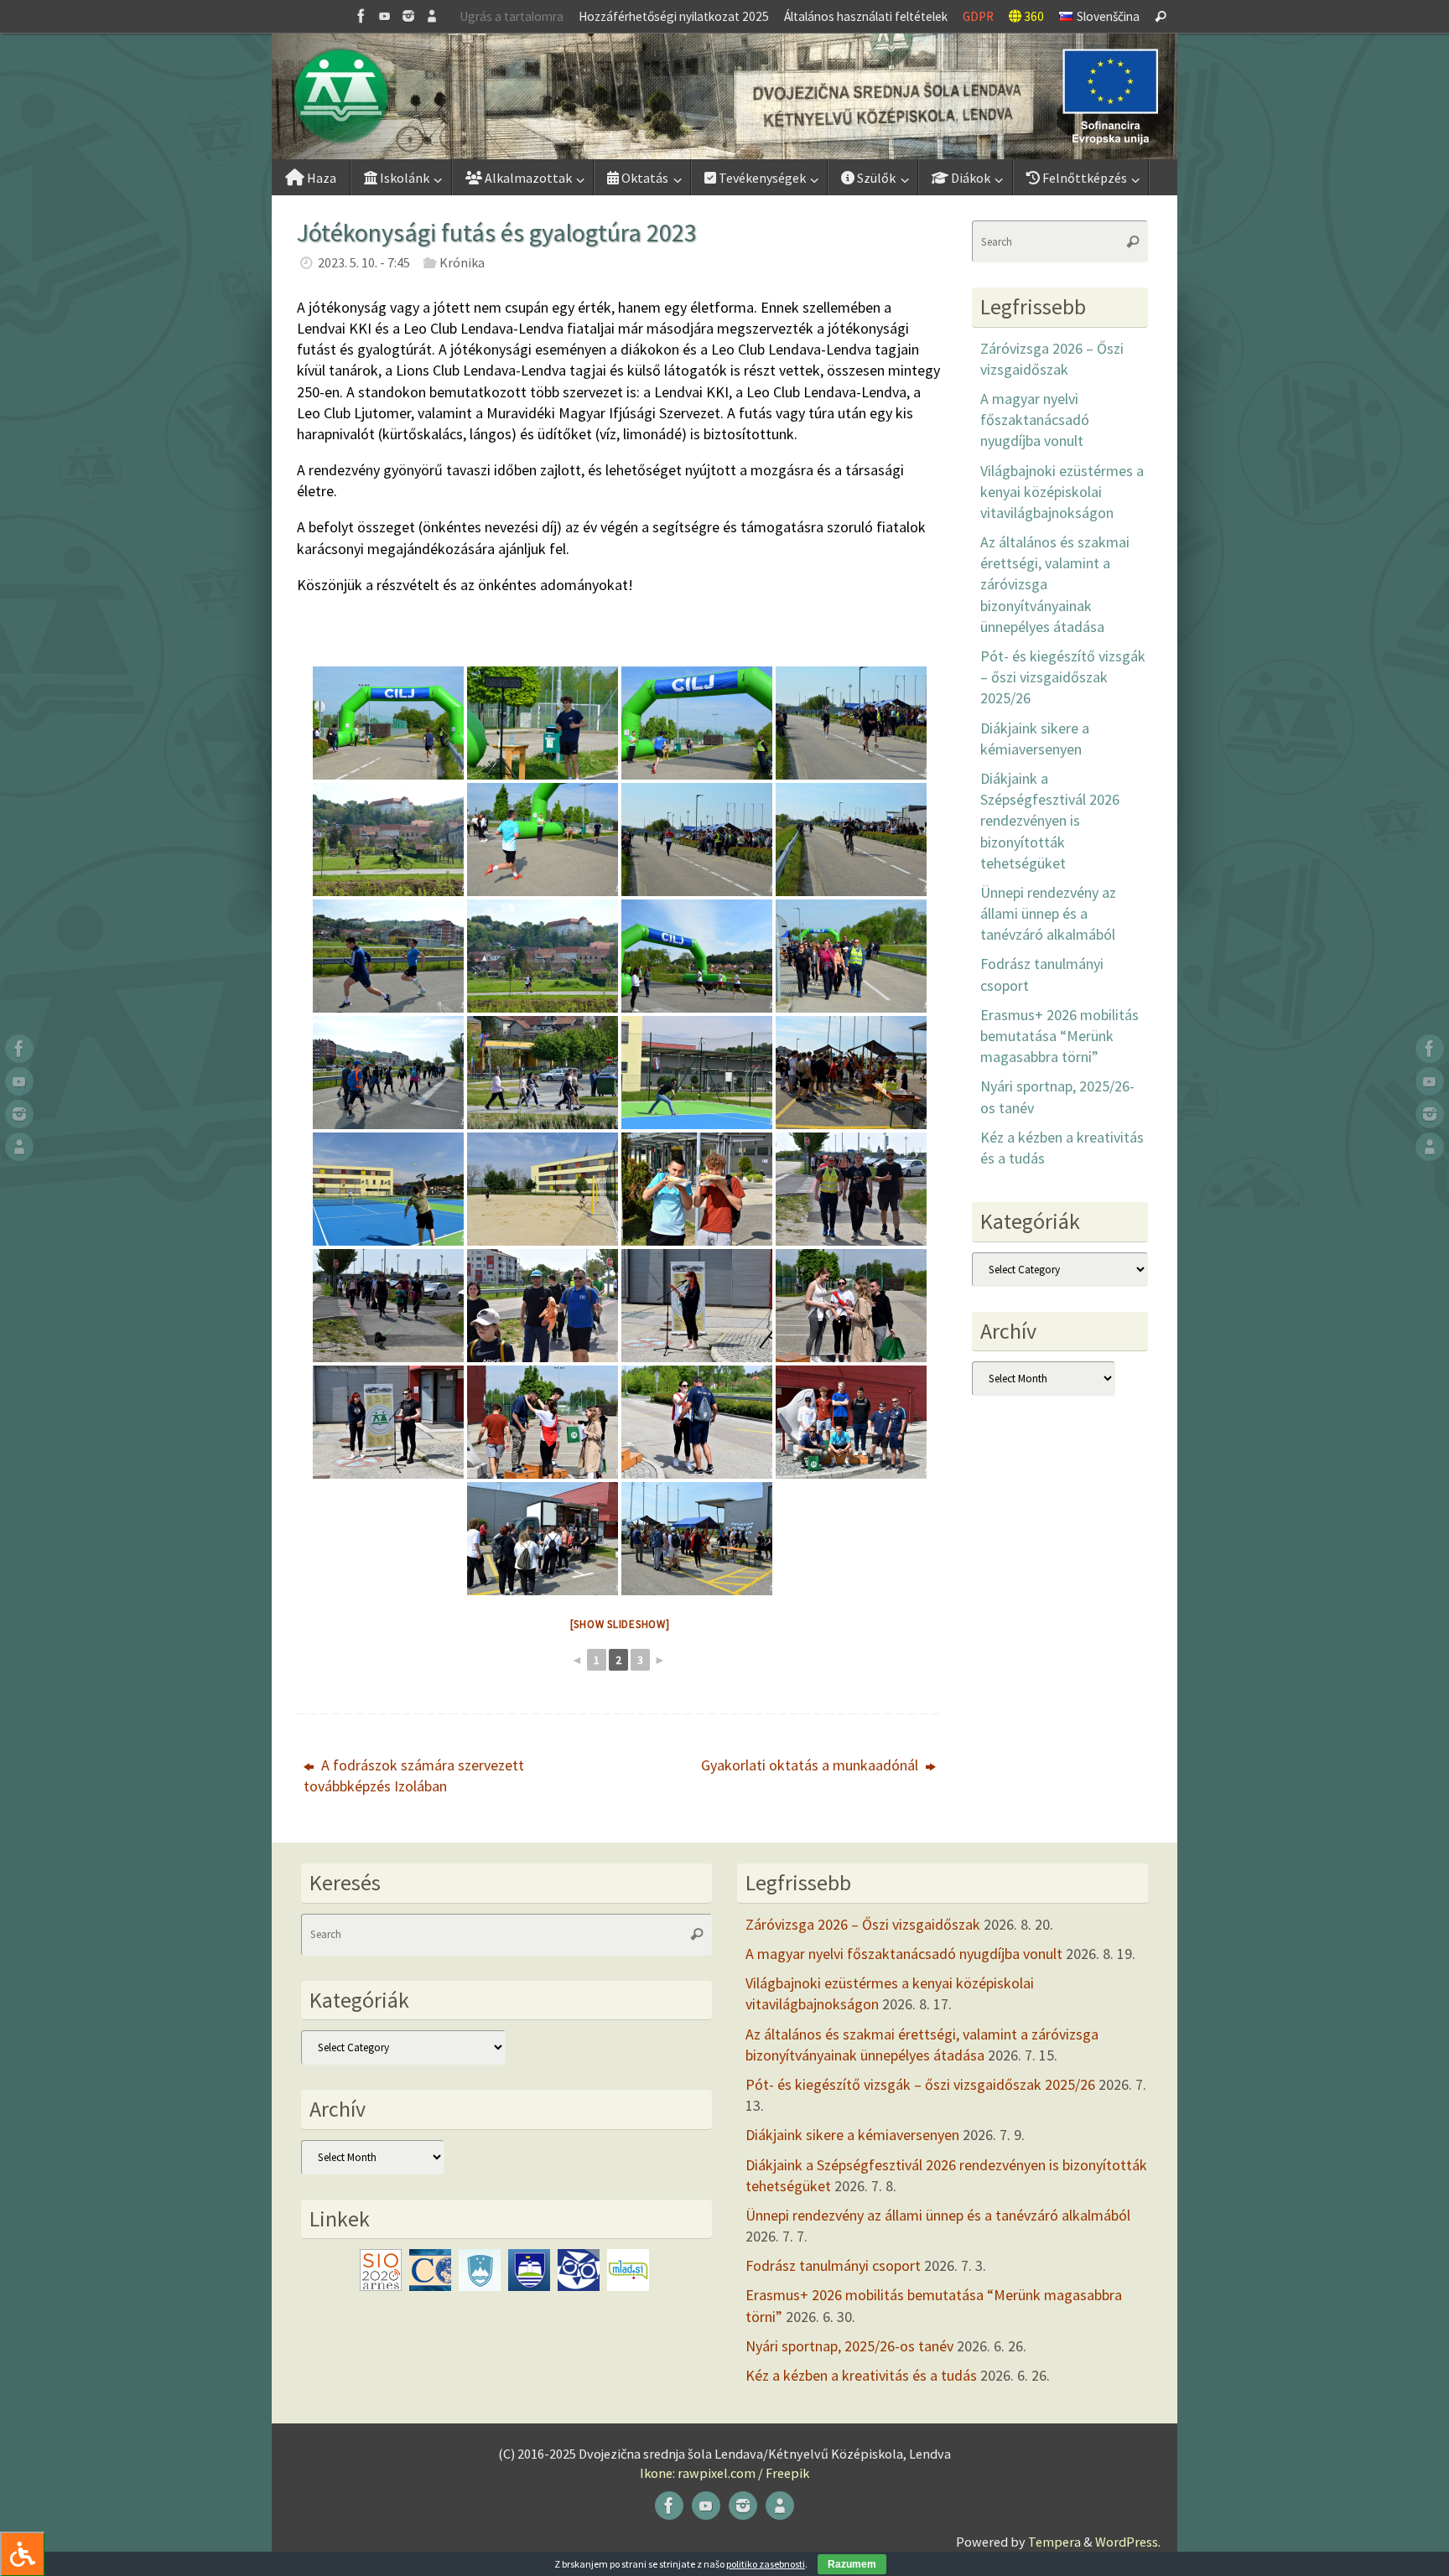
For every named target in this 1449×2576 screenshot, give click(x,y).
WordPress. (1128, 2542)
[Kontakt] (432, 16)
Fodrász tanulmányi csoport (833, 2265)
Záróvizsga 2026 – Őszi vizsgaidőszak (863, 1924)
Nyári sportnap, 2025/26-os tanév (849, 2346)
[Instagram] (408, 16)
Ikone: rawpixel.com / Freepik (724, 2473)
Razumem (852, 2564)
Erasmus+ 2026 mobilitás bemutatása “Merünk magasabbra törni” (1059, 1036)
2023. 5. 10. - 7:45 (364, 262)
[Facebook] (361, 16)
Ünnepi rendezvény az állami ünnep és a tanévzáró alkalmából (1048, 913)
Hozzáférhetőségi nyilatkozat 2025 (674, 16)
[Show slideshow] (620, 1624)
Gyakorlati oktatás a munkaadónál (811, 1765)
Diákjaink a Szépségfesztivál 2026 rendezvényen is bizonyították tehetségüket (1050, 821)
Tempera (1054, 2542)
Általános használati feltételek (866, 16)
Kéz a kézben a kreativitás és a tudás (861, 2375)
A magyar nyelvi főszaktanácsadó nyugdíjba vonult (1035, 420)
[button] (724, 96)
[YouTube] (385, 16)
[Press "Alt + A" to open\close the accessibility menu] (22, 2554)
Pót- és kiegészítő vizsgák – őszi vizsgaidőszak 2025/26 (1063, 677)
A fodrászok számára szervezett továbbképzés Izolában (414, 1775)
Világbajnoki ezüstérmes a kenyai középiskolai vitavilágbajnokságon (1062, 492)
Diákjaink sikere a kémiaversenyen (852, 2135)
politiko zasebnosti (766, 2564)
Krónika (462, 262)
